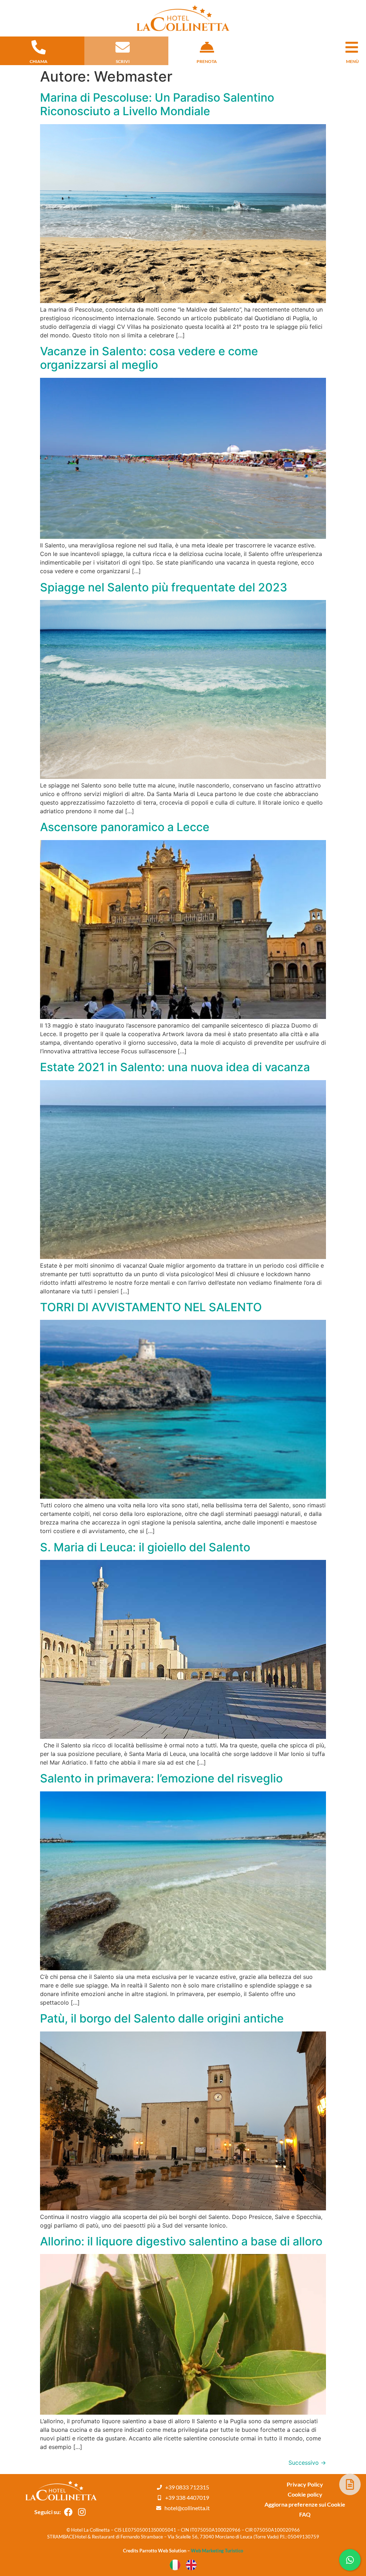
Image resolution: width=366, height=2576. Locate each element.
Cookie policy (305, 2494)
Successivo (307, 2463)
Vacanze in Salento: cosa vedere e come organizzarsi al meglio (149, 358)
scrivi (123, 61)
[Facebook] (69, 2512)
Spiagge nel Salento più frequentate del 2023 (164, 587)
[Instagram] (82, 2512)
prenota (207, 61)
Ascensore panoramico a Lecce (125, 827)
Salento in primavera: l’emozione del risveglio (161, 1778)
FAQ (305, 2514)
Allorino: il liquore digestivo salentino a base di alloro (181, 2241)
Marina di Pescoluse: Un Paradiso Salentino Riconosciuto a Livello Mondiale (157, 104)
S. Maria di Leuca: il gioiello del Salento (145, 1547)
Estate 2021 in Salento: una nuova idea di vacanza (175, 1067)
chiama (39, 61)
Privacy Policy (305, 2484)
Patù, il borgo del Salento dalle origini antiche (162, 2018)
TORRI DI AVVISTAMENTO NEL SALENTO (151, 1307)
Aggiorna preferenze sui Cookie (305, 2504)
